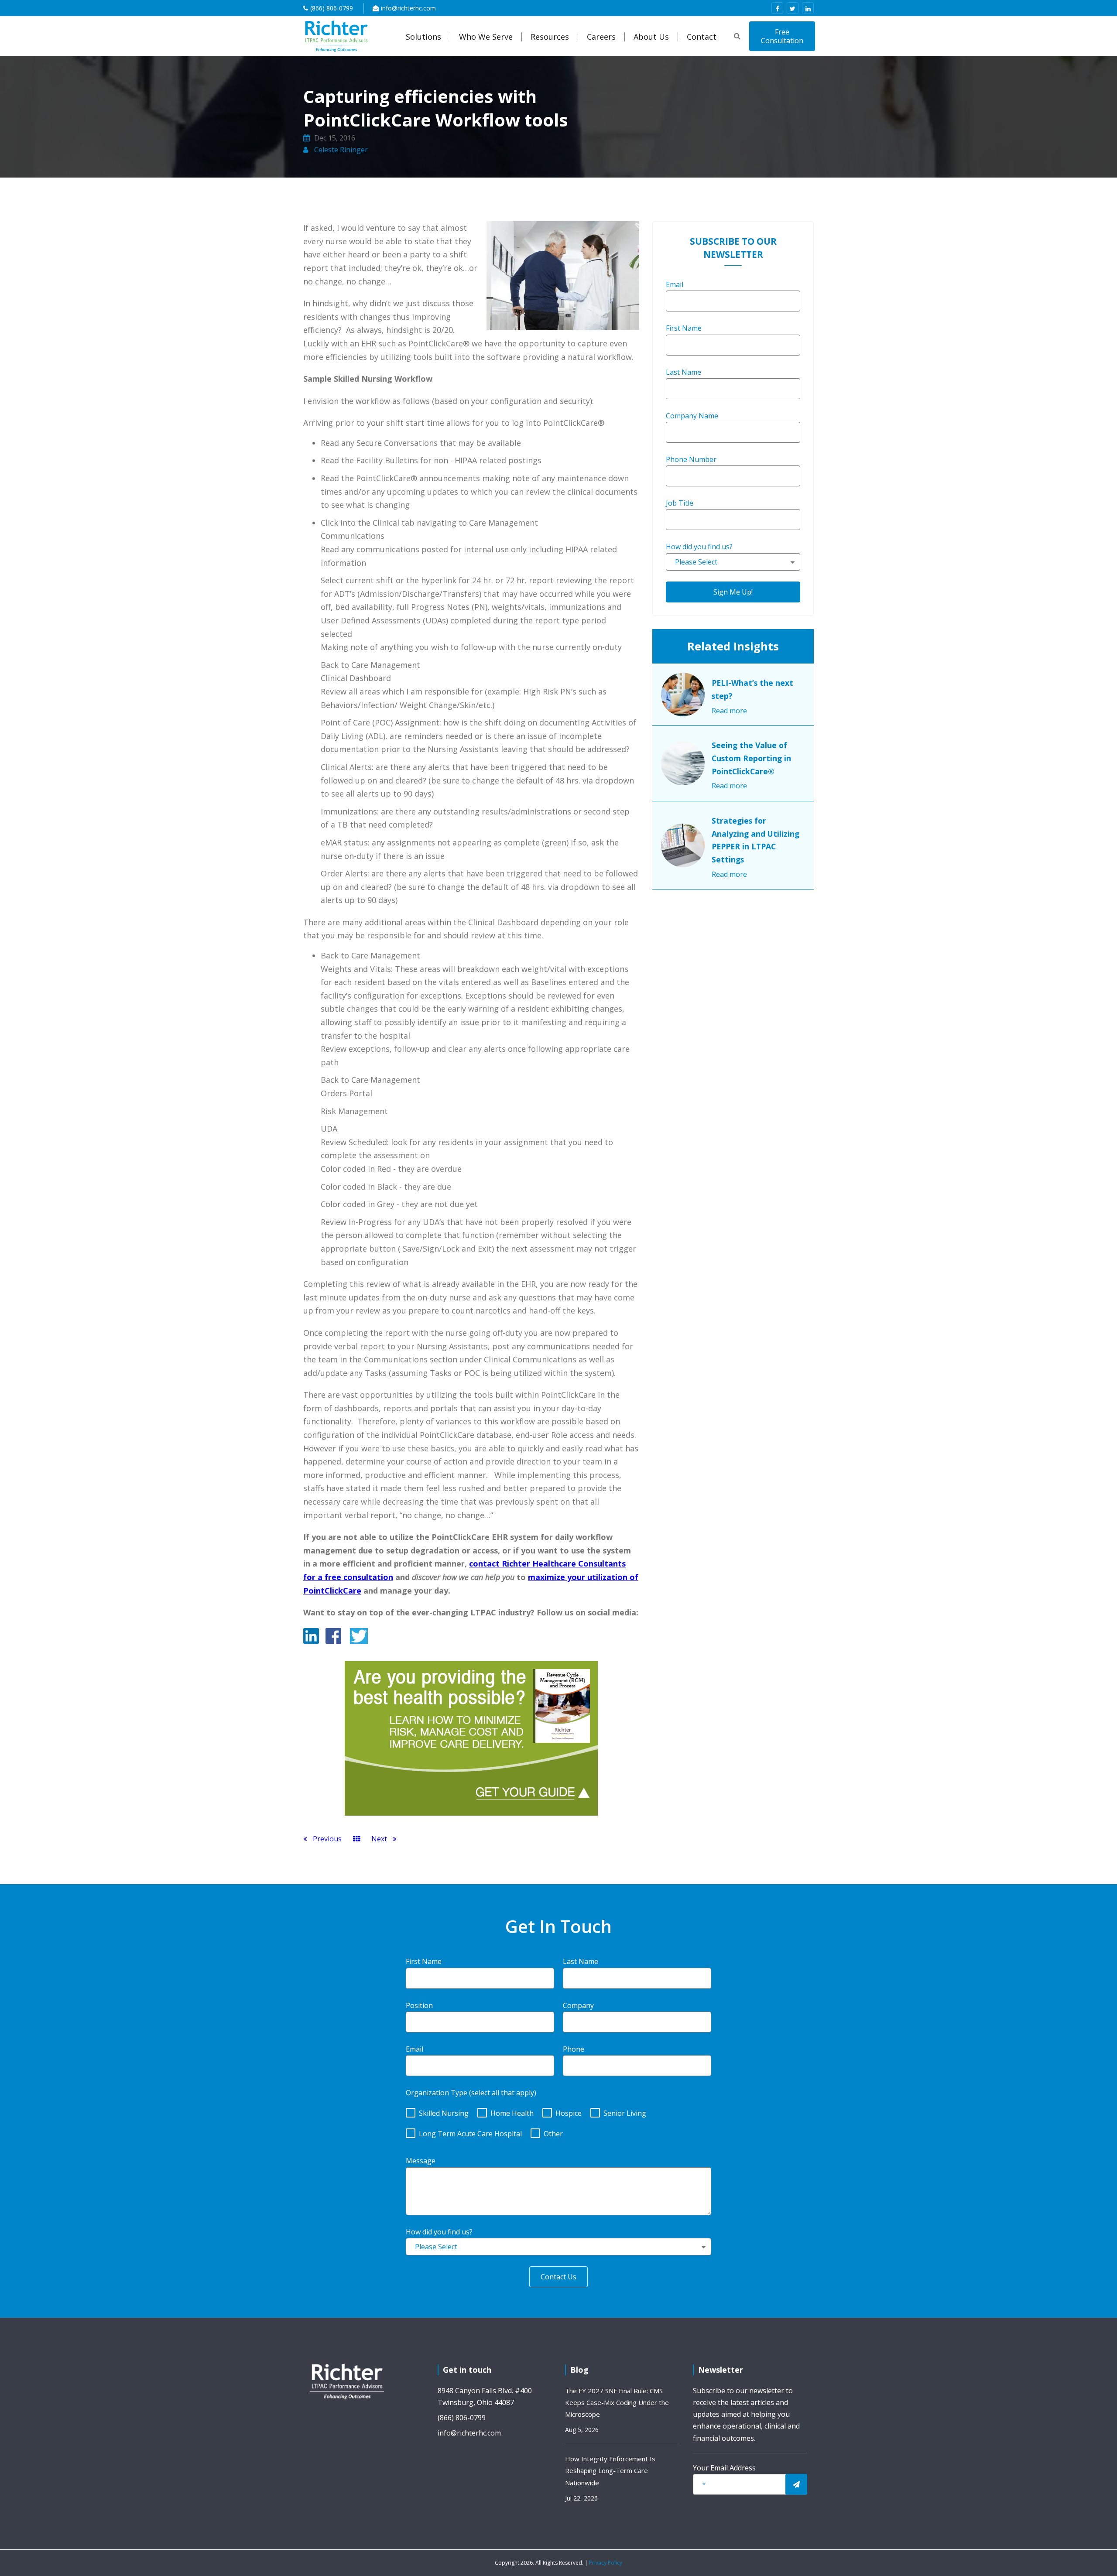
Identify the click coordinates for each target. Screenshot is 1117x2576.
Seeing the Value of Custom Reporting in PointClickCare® (751, 758)
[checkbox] (558, 2121)
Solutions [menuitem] (423, 37)
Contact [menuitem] (702, 37)
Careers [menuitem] (601, 37)
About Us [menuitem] (651, 37)
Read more (729, 711)
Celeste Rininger (340, 150)
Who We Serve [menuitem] (486, 37)
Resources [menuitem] (550, 37)
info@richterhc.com (408, 8)
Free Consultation (782, 36)
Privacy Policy (606, 2563)
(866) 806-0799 (332, 8)
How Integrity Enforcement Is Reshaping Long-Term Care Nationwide (610, 2470)
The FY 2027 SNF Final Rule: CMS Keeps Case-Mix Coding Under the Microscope (617, 2402)
